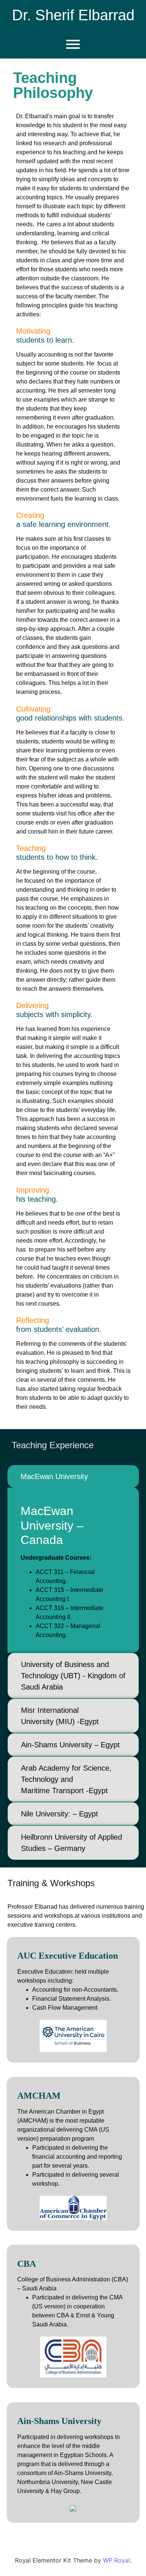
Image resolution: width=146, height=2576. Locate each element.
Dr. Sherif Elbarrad (73, 15)
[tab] (73, 1476)
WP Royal (116, 2560)
